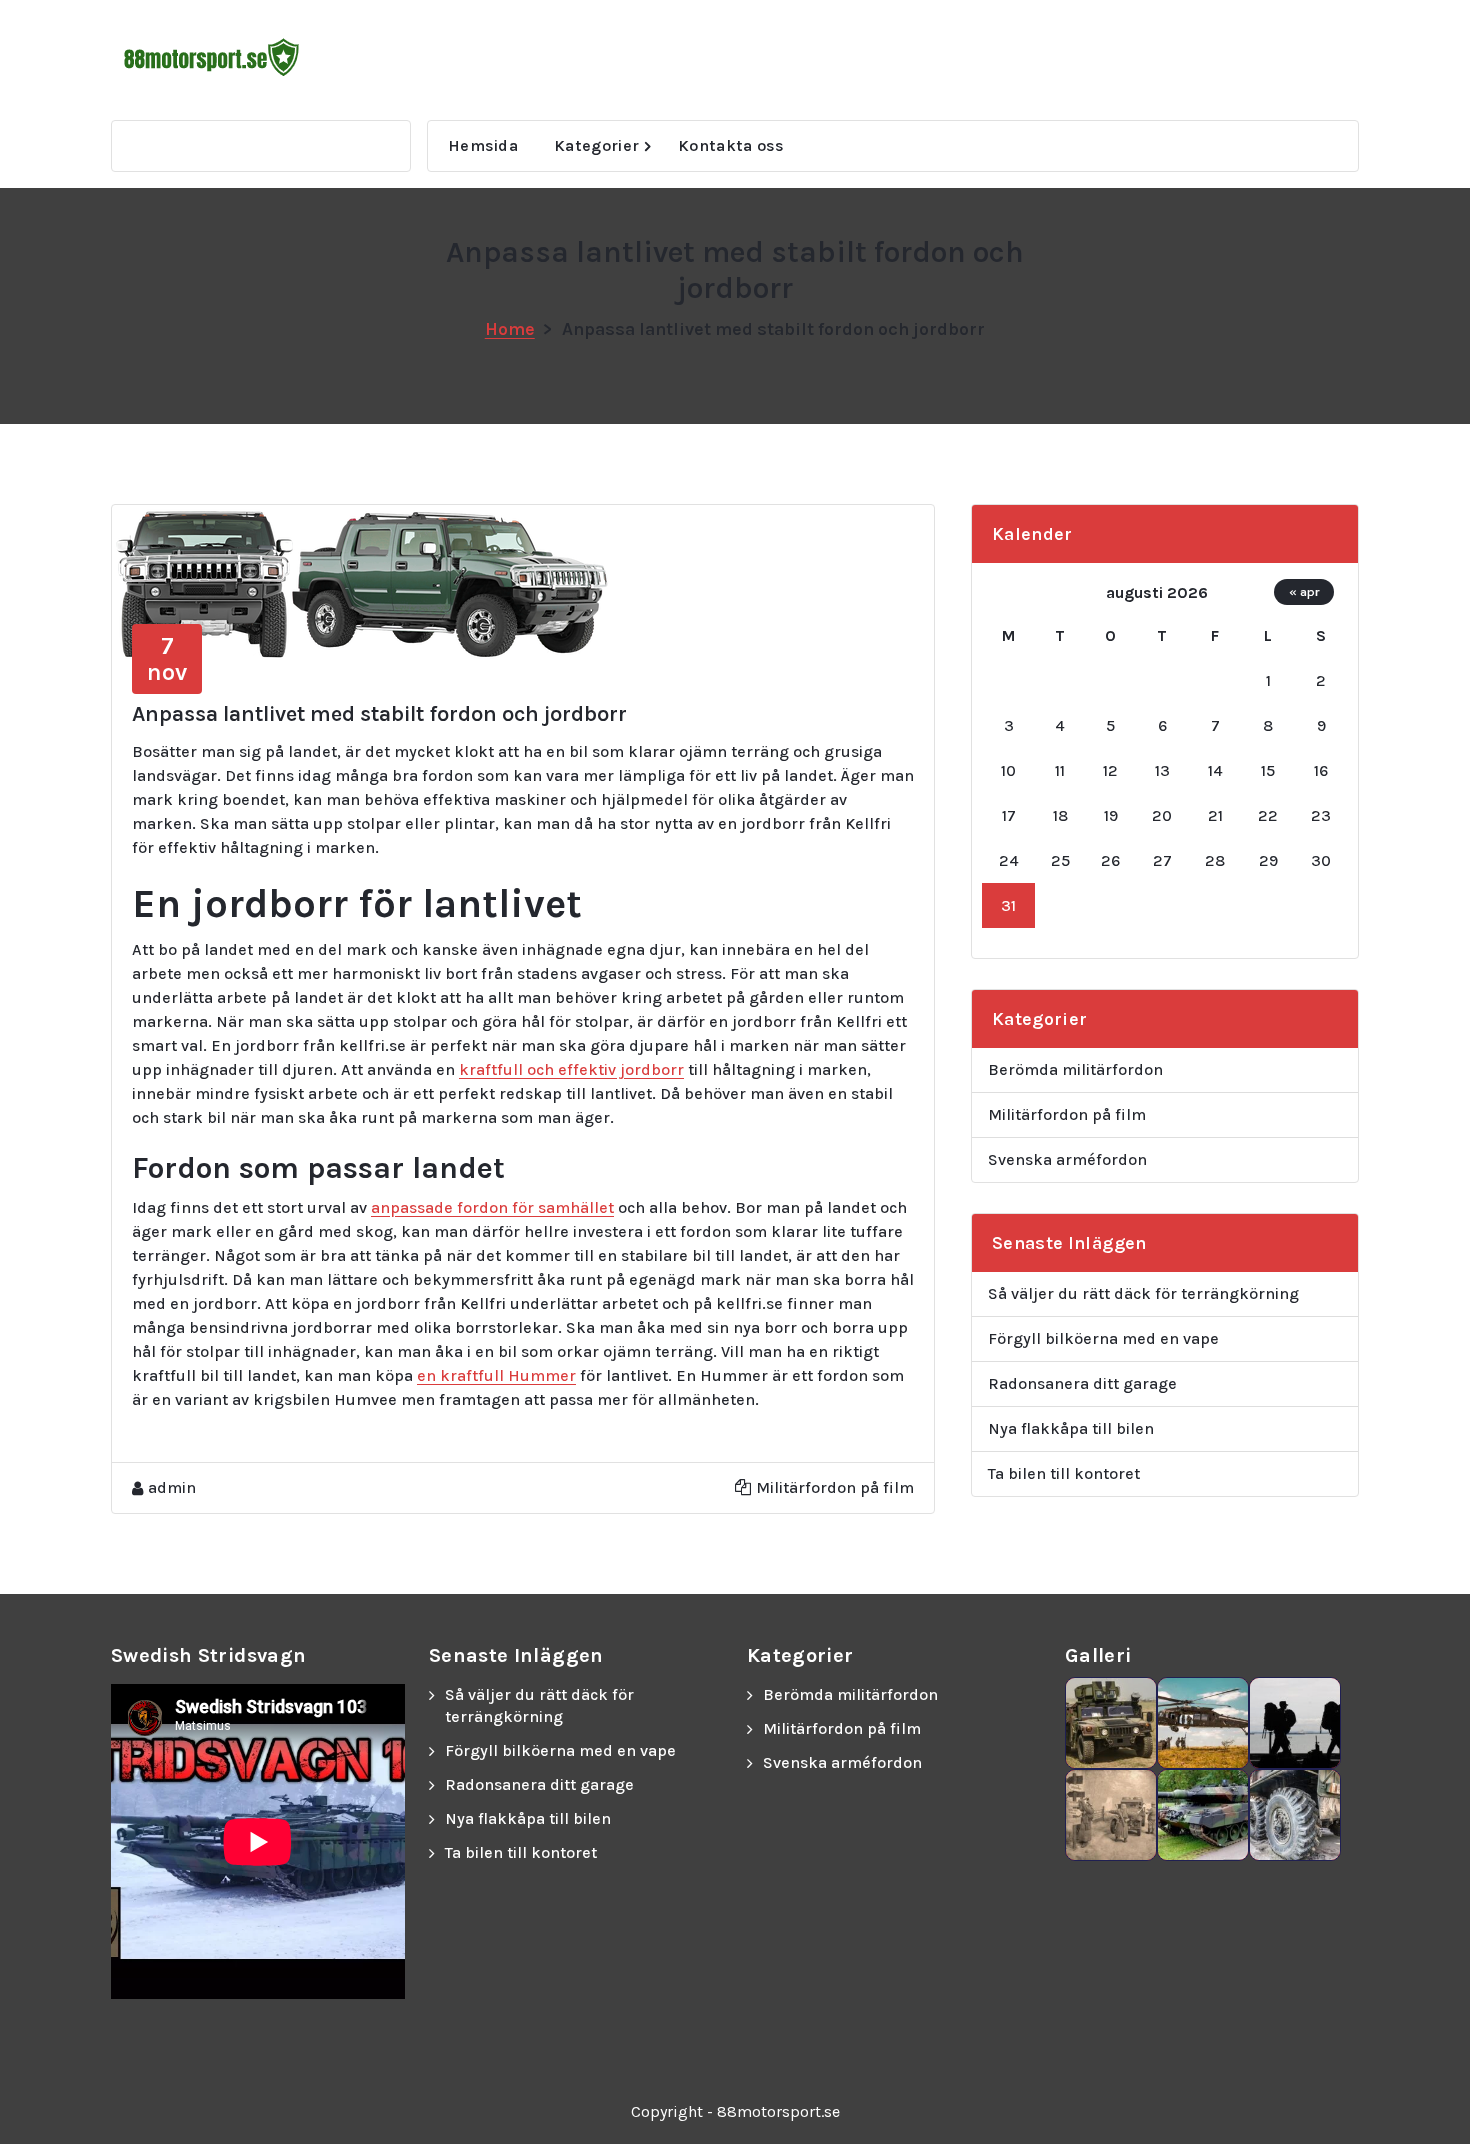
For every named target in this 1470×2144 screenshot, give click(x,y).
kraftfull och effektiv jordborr (571, 1069)
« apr (1304, 591)
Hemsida (483, 145)
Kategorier (596, 145)
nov (167, 659)
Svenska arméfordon (1067, 1159)
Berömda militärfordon (1075, 1069)
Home (510, 329)
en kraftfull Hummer (496, 1375)
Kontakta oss (731, 145)
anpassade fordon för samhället (492, 1207)
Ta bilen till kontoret (1064, 1473)
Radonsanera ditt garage (1082, 1383)
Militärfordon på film (835, 1487)
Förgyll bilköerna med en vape (1103, 1338)
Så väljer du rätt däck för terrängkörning (1143, 1293)
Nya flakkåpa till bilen (1071, 1428)
